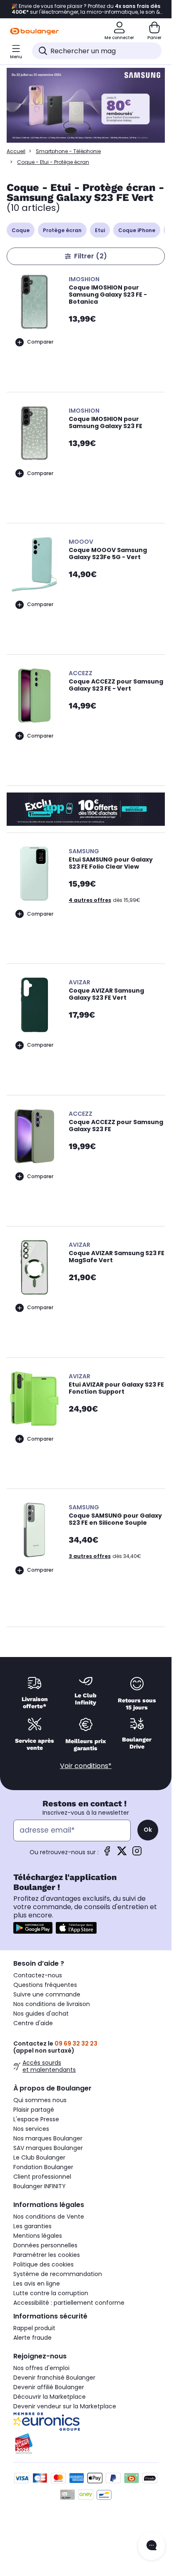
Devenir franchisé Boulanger (54, 2378)
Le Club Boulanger (39, 2157)
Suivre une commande (47, 1994)
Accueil (16, 151)
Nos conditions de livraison (52, 2004)
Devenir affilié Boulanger (49, 2387)
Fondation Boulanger (43, 2167)
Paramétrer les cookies (47, 2255)
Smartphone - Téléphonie (68, 151)
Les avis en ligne (37, 2284)
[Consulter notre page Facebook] (107, 1854)
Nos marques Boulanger (48, 2138)
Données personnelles (45, 2245)
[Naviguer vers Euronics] (86, 2422)
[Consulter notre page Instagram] (137, 1854)
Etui (100, 230)
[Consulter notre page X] (122, 1854)
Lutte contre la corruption (51, 2293)
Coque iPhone (137, 230)
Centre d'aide (33, 2023)
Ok (148, 1830)
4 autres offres (90, 900)
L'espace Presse (36, 2119)
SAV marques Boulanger (48, 2148)
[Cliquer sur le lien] (86, 106)
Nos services (31, 2129)
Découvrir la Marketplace (50, 2397)
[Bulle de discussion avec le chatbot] (152, 2546)
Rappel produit (34, 2328)
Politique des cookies (44, 2264)
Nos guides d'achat (41, 2014)
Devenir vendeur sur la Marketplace (65, 2406)
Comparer (40, 342)
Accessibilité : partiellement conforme (69, 2303)
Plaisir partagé (34, 2110)
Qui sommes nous (40, 2100)
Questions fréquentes (45, 1985)
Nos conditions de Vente (49, 2217)
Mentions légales (38, 2236)
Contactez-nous (38, 1975)
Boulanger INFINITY (40, 2186)
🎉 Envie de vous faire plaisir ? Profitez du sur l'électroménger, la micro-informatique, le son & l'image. (86, 9)
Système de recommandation (58, 2274)
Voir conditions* (86, 1766)
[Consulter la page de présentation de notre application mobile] (33, 1928)
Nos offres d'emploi (41, 2368)
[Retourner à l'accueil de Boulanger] (34, 31)
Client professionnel (42, 2177)
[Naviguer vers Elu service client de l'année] (86, 2444)
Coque (21, 230)
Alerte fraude (32, 2338)
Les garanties (32, 2226)
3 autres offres (90, 1556)
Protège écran (62, 230)
